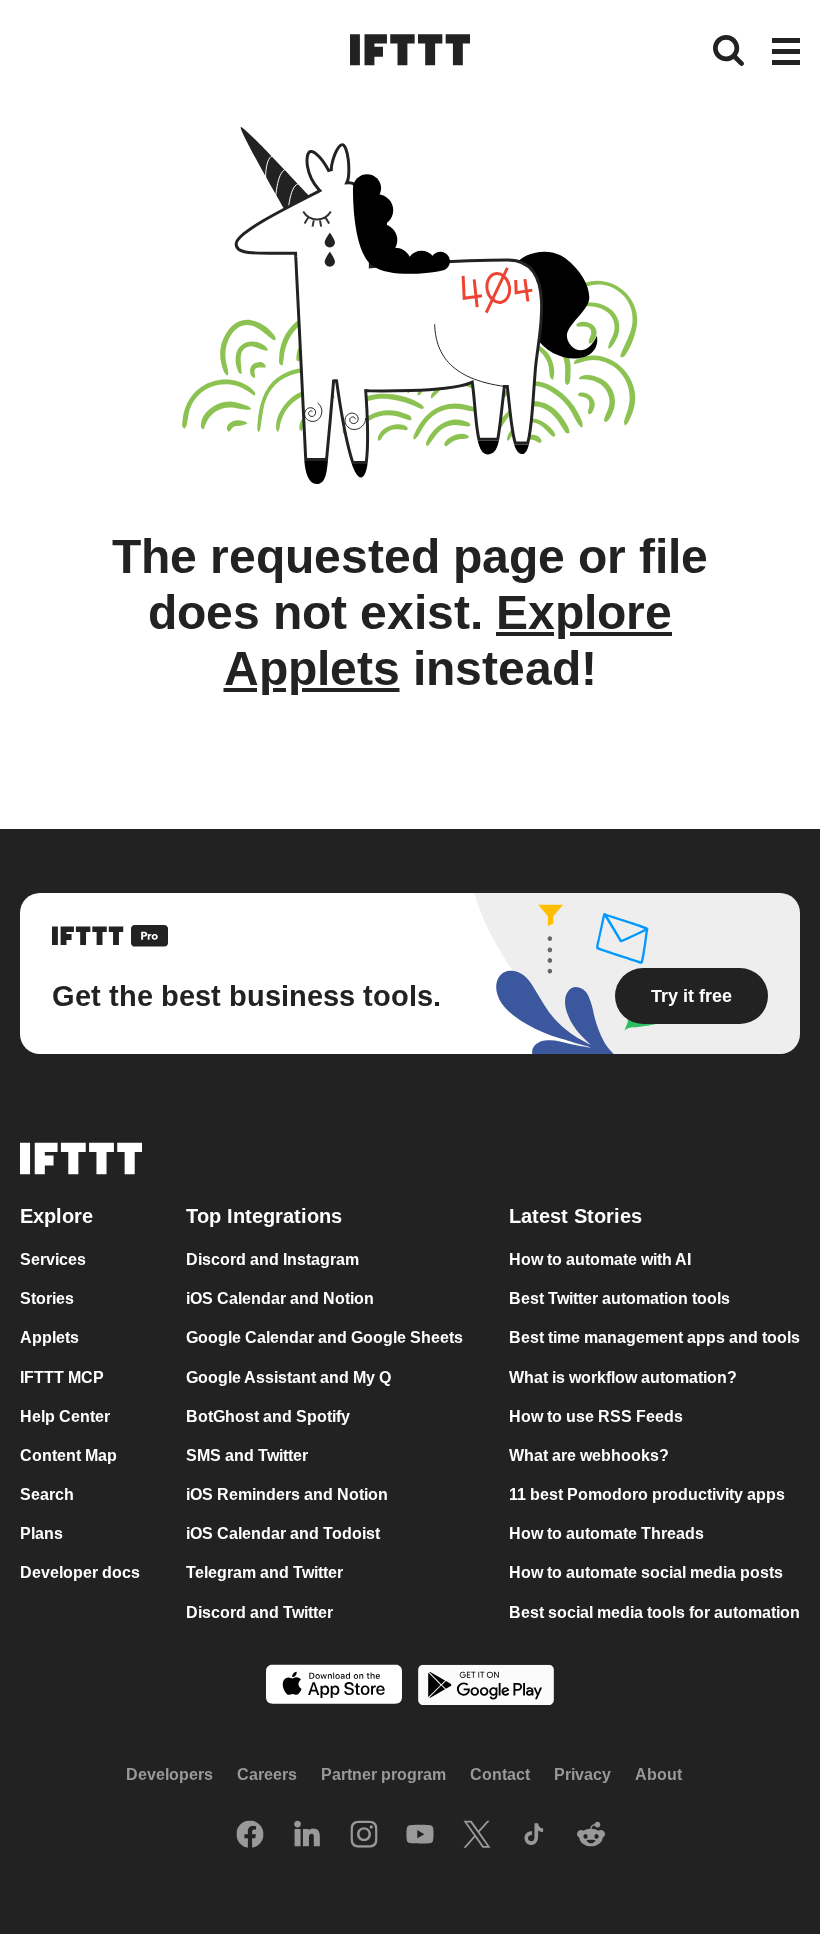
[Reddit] (591, 1836)
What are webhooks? (589, 1455)
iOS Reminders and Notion (287, 1494)
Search (47, 1494)
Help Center (65, 1416)
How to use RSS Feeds (596, 1416)
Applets (49, 1338)
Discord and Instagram (272, 1259)
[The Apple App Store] (334, 1686)
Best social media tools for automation (654, 1612)
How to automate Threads (606, 1533)
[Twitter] (477, 1836)
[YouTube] (420, 1836)
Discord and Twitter (259, 1612)
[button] (786, 53)
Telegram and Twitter (264, 1573)
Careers (267, 1774)
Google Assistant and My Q (288, 1377)
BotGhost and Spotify (268, 1416)
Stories (47, 1299)
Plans (41, 1533)
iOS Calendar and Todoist (283, 1533)
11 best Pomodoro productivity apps (647, 1494)
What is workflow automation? (623, 1377)
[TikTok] (534, 1836)
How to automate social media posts (646, 1573)
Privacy (582, 1774)
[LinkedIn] (307, 1836)
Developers (169, 1774)
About (658, 1774)
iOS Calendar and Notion (280, 1299)
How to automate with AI (600, 1259)
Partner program (383, 1774)
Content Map (68, 1455)
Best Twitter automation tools (619, 1299)
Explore (56, 1216)
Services (53, 1259)
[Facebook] (250, 1836)
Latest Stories (575, 1216)
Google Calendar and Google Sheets (324, 1338)
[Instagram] (364, 1836)
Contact (500, 1774)
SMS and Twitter (247, 1455)
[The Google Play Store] (486, 1687)
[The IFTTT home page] (410, 50)
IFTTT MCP (62, 1377)
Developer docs (80, 1573)
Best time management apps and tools (654, 1338)
